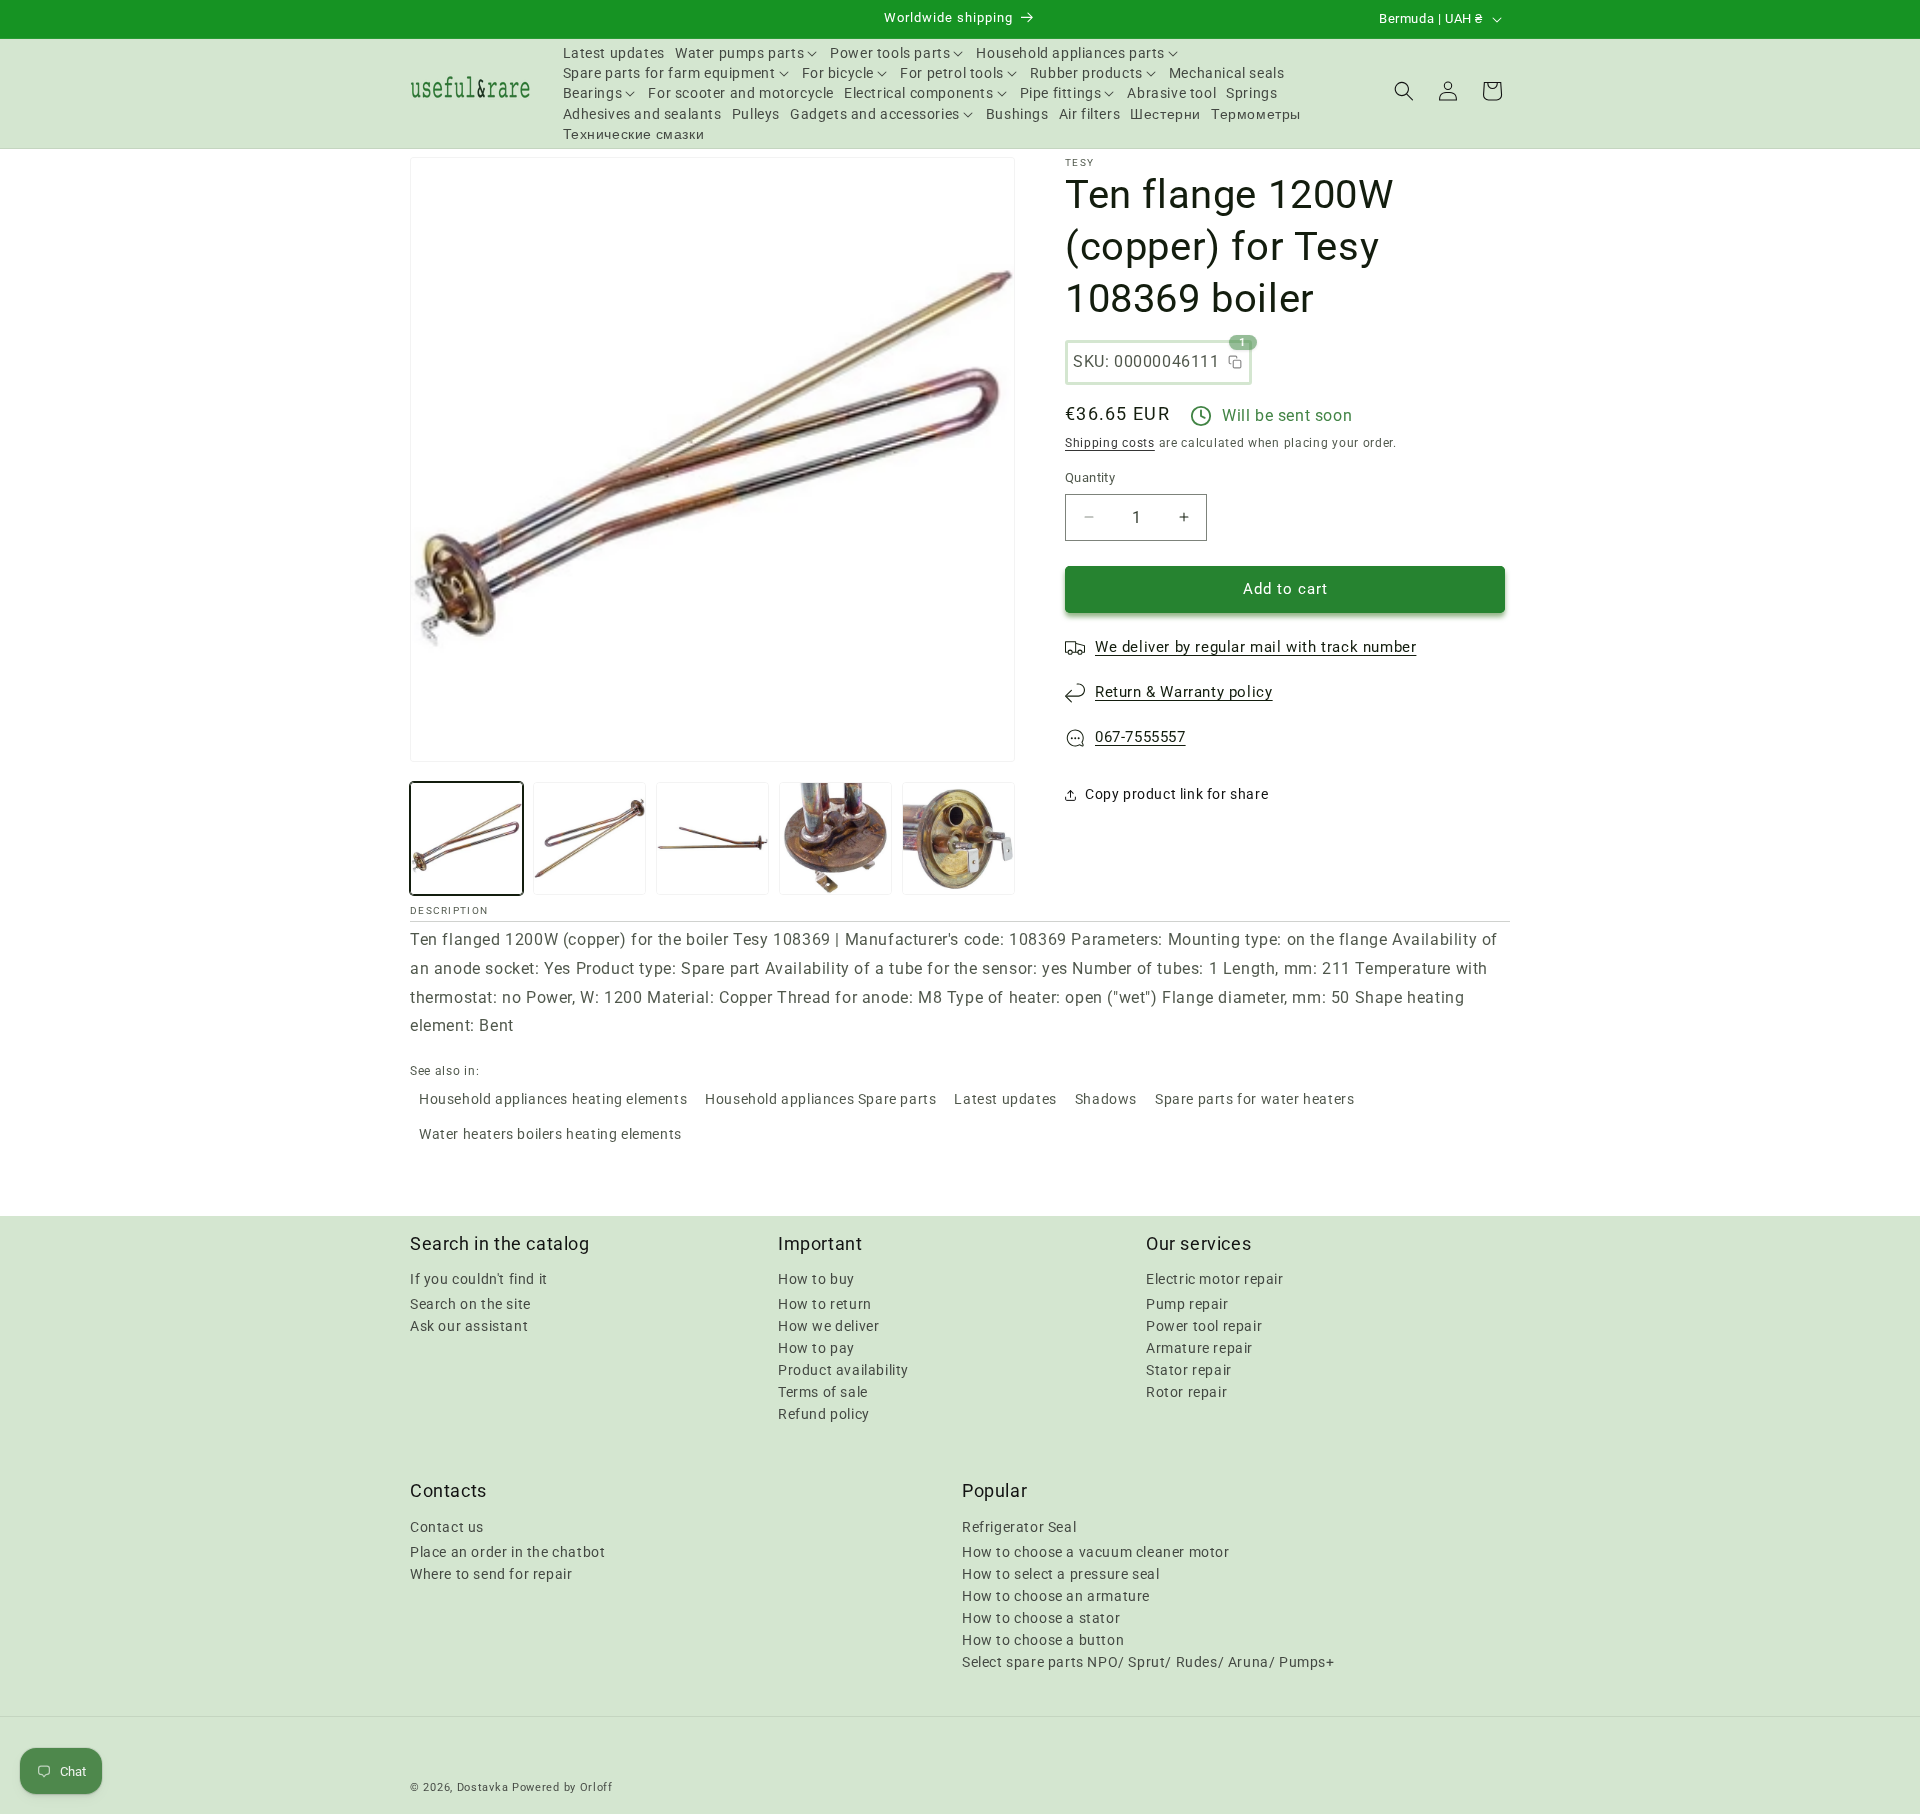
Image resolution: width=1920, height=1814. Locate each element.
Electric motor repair (1215, 1279)
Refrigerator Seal (1019, 1526)
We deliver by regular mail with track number (1255, 647)
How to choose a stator (1041, 1617)
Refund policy (824, 1414)
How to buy (816, 1279)
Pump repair (1187, 1304)
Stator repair (1189, 1370)
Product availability (843, 1370)
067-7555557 (1140, 737)
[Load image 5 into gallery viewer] (958, 838)
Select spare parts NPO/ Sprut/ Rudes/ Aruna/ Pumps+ (1148, 1661)
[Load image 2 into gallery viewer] (589, 838)
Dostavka (483, 1787)
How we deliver (828, 1326)
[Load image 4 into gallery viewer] (835, 838)
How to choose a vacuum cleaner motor (1096, 1551)
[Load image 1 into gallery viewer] (466, 838)
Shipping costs (1110, 443)
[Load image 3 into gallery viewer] (712, 838)
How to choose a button (1043, 1639)
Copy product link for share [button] (1176, 794)
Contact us (447, 1526)
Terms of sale (823, 1392)
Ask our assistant (469, 1326)
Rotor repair (1186, 1392)
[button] (747, 53)
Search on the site (470, 1304)
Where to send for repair (491, 1573)
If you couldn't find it (479, 1279)
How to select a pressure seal (1060, 1573)
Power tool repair (1204, 1326)
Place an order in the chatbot (507, 1551)
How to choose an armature (1056, 1595)
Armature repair (1199, 1348)
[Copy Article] (1235, 362)
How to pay (816, 1348)
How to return (825, 1304)
